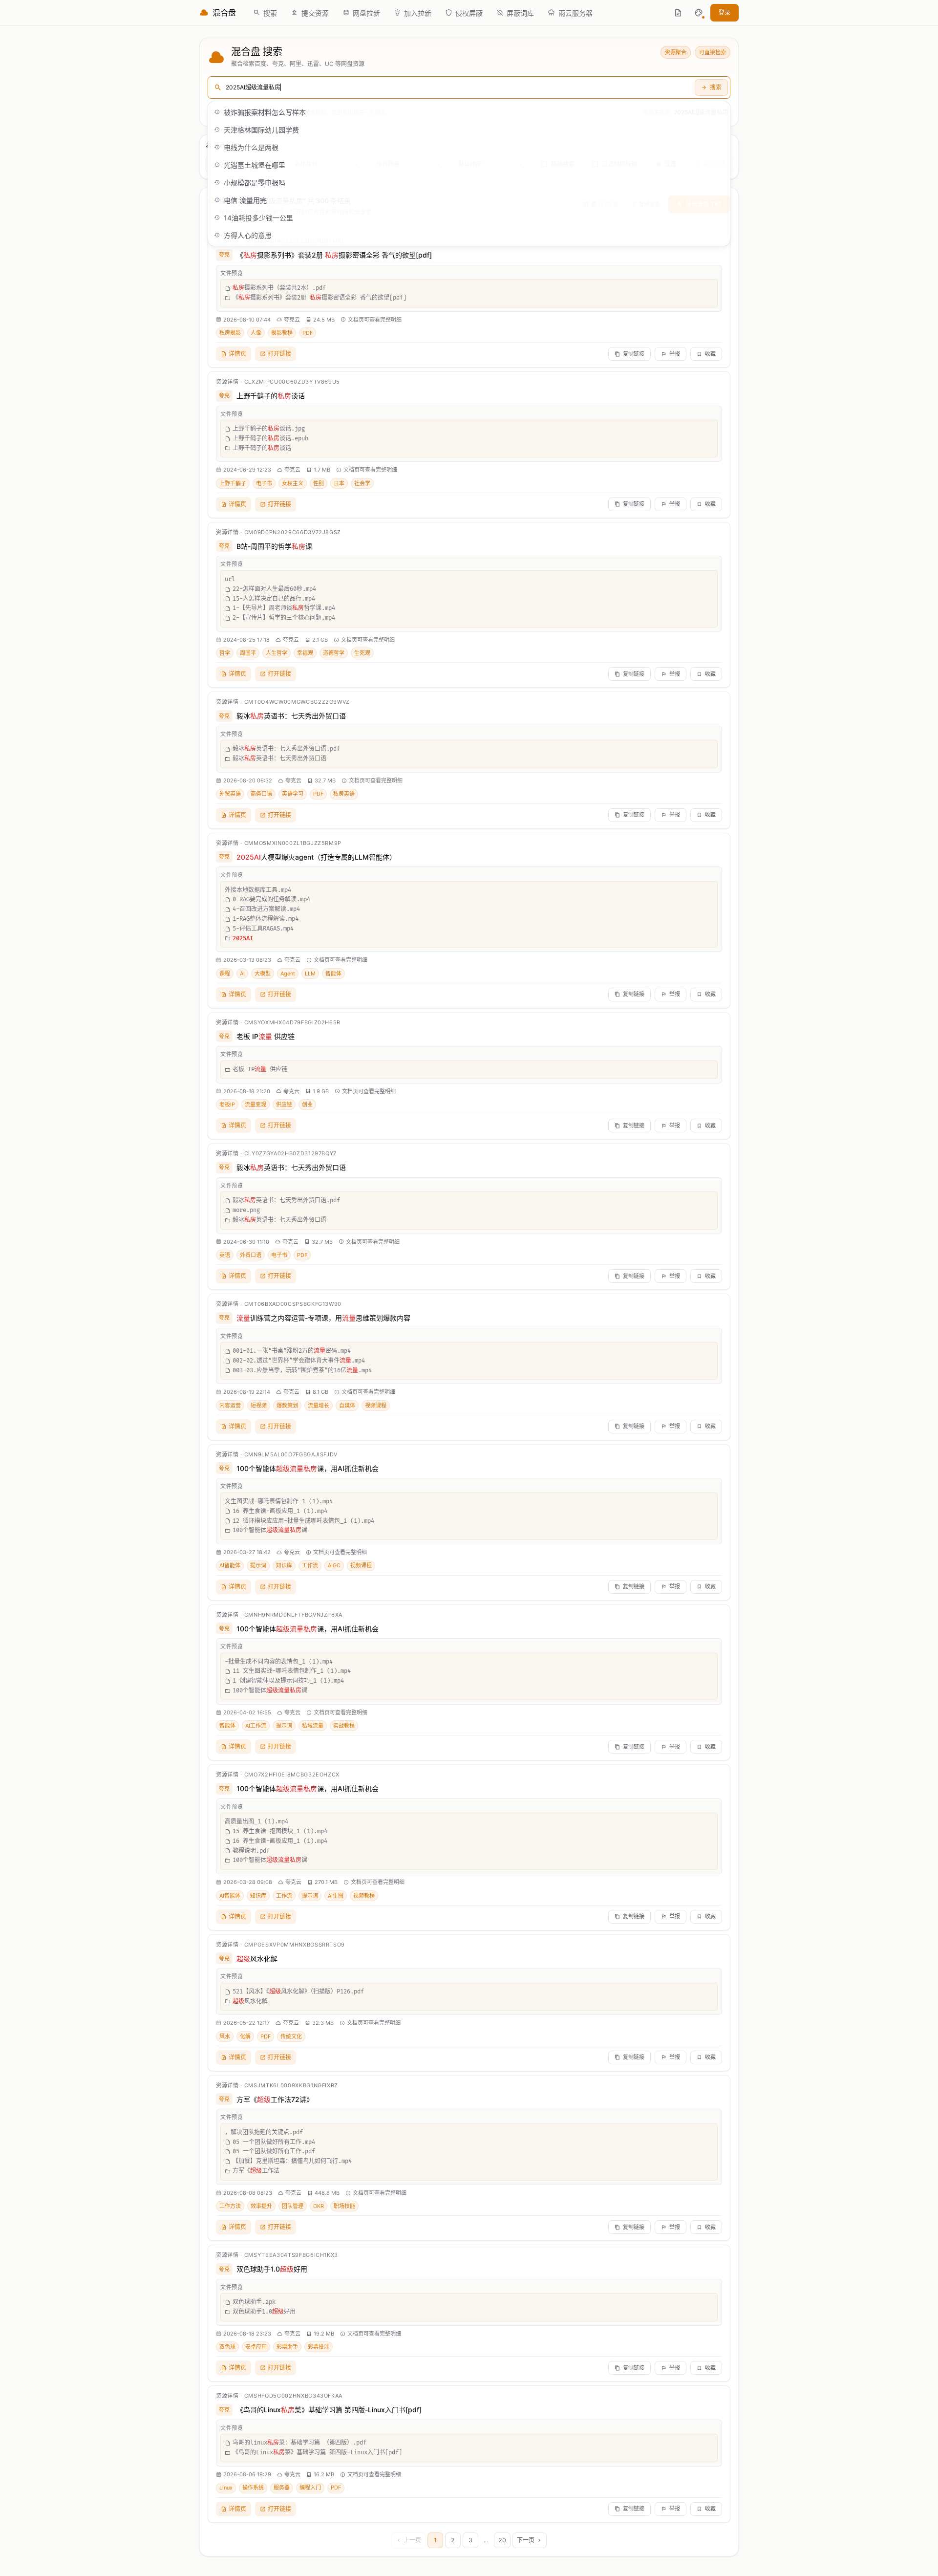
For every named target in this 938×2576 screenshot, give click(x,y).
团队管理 (293, 2206)
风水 (225, 2036)
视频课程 (376, 1406)
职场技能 (344, 2206)
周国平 (248, 653)
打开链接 (279, 354)
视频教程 (364, 1896)
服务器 (282, 2488)
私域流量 (313, 1726)
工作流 (310, 1565)
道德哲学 (334, 653)
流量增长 (319, 1406)
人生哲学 (277, 653)
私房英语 (344, 794)
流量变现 (256, 1104)
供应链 (284, 1104)
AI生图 (336, 1896)
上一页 (412, 2540)
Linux (226, 2488)
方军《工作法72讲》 (275, 2099)
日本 (339, 483)
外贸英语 (230, 794)
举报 (675, 354)
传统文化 (291, 2036)
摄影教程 (282, 333)
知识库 (284, 1565)
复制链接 (634, 354)
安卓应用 (256, 2347)
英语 (225, 1255)
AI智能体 (230, 1565)
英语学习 (293, 794)
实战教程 (344, 1726)
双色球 (227, 2347)
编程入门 (310, 2488)
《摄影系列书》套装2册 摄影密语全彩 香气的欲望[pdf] (334, 255)
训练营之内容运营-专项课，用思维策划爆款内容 (323, 1318)
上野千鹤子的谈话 (271, 396)
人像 (256, 333)
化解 (245, 2036)
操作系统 (253, 2488)
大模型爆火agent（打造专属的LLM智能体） (316, 857)
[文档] (678, 13)
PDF (308, 333)
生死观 (362, 653)
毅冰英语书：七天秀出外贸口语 (291, 716)
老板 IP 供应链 (266, 1036)
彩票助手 (287, 2347)
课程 (225, 974)
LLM (310, 974)
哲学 (225, 653)
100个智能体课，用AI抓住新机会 (308, 1468)
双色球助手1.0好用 (272, 2269)
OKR (319, 2206)
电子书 (264, 483)
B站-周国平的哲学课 (274, 546)
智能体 (333, 974)
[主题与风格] (699, 13)
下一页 (526, 2540)
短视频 (259, 1406)
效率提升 (261, 2206)
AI (242, 974)
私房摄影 (230, 333)
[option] (469, 112)
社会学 (362, 483)
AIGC (334, 1565)
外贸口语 (251, 1255)
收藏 (710, 354)
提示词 (258, 1565)
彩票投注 (319, 2347)
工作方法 (230, 2206)
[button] (699, 13)
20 (502, 2540)
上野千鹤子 (233, 483)
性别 (319, 483)
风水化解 (257, 1959)
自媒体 (347, 1406)
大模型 (263, 974)
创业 (307, 1104)
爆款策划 (287, 1406)
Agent (288, 974)
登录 (725, 12)
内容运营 (230, 1406)
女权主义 (293, 483)
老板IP (227, 1104)
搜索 (716, 87)
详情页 (237, 354)
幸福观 (305, 653)
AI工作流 (256, 1726)
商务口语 (261, 794)
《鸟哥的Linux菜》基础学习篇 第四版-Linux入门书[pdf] (329, 2410)
